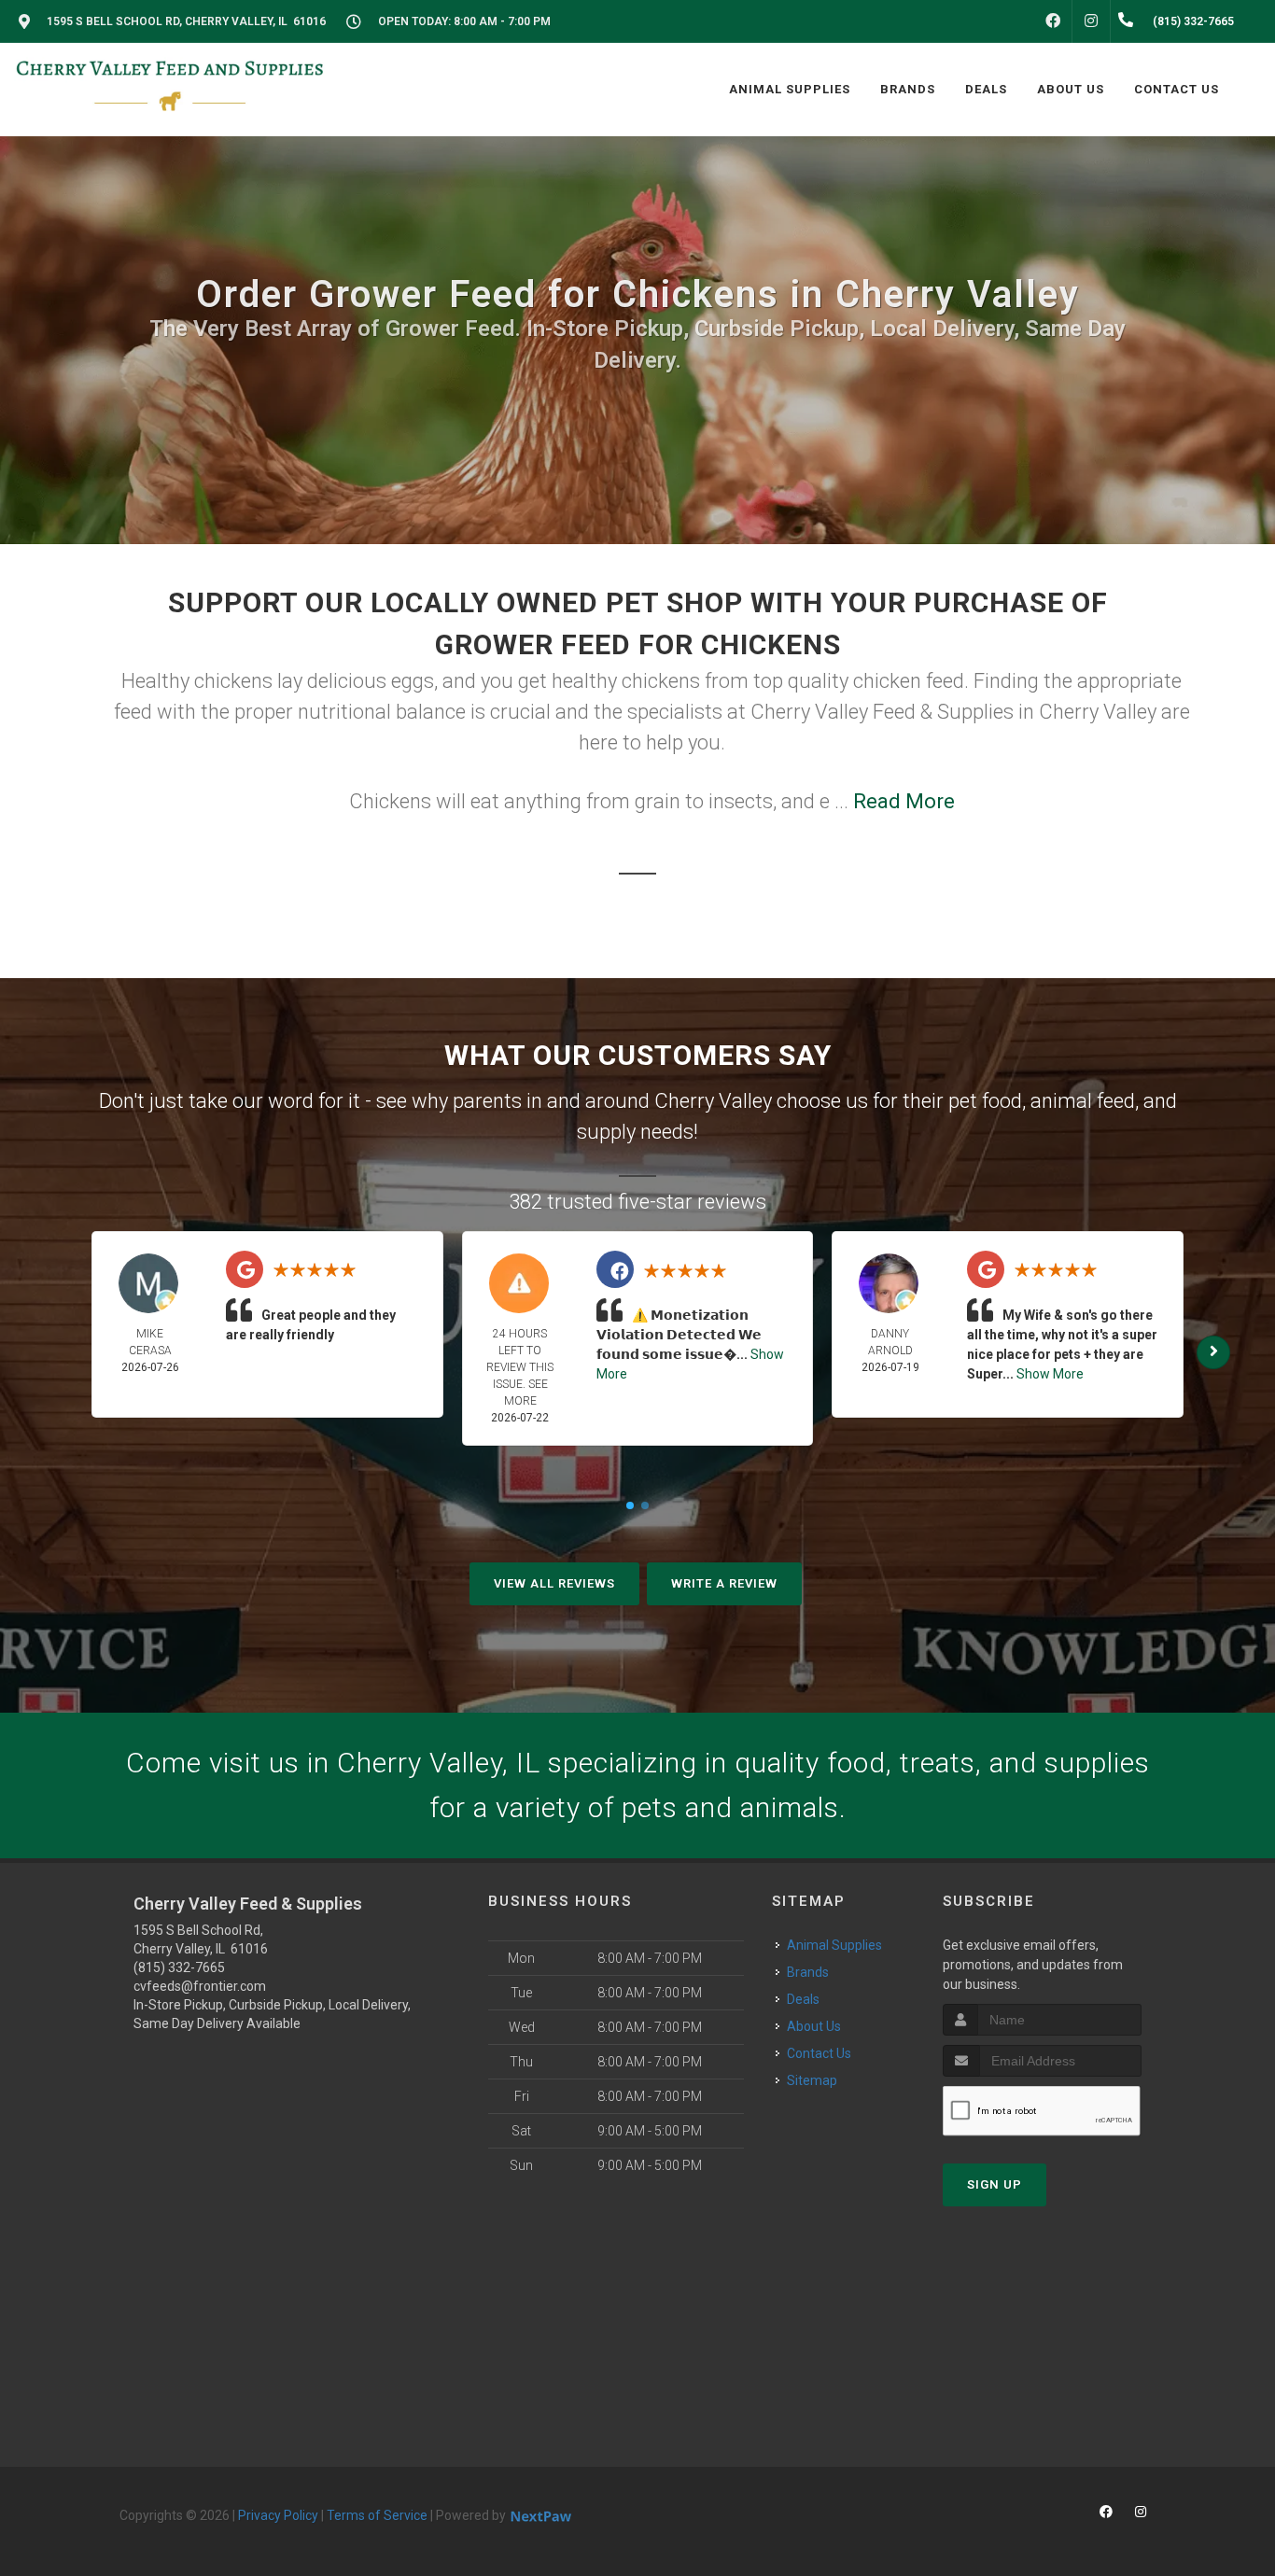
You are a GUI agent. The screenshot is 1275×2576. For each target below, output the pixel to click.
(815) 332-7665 (179, 1967)
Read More (904, 801)
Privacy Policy (278, 2515)
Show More (1050, 1374)
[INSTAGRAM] (1091, 21)
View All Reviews (554, 1583)
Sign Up (995, 2184)
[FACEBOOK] (1053, 21)
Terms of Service (377, 2515)
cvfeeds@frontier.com (200, 1986)
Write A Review (724, 1583)
